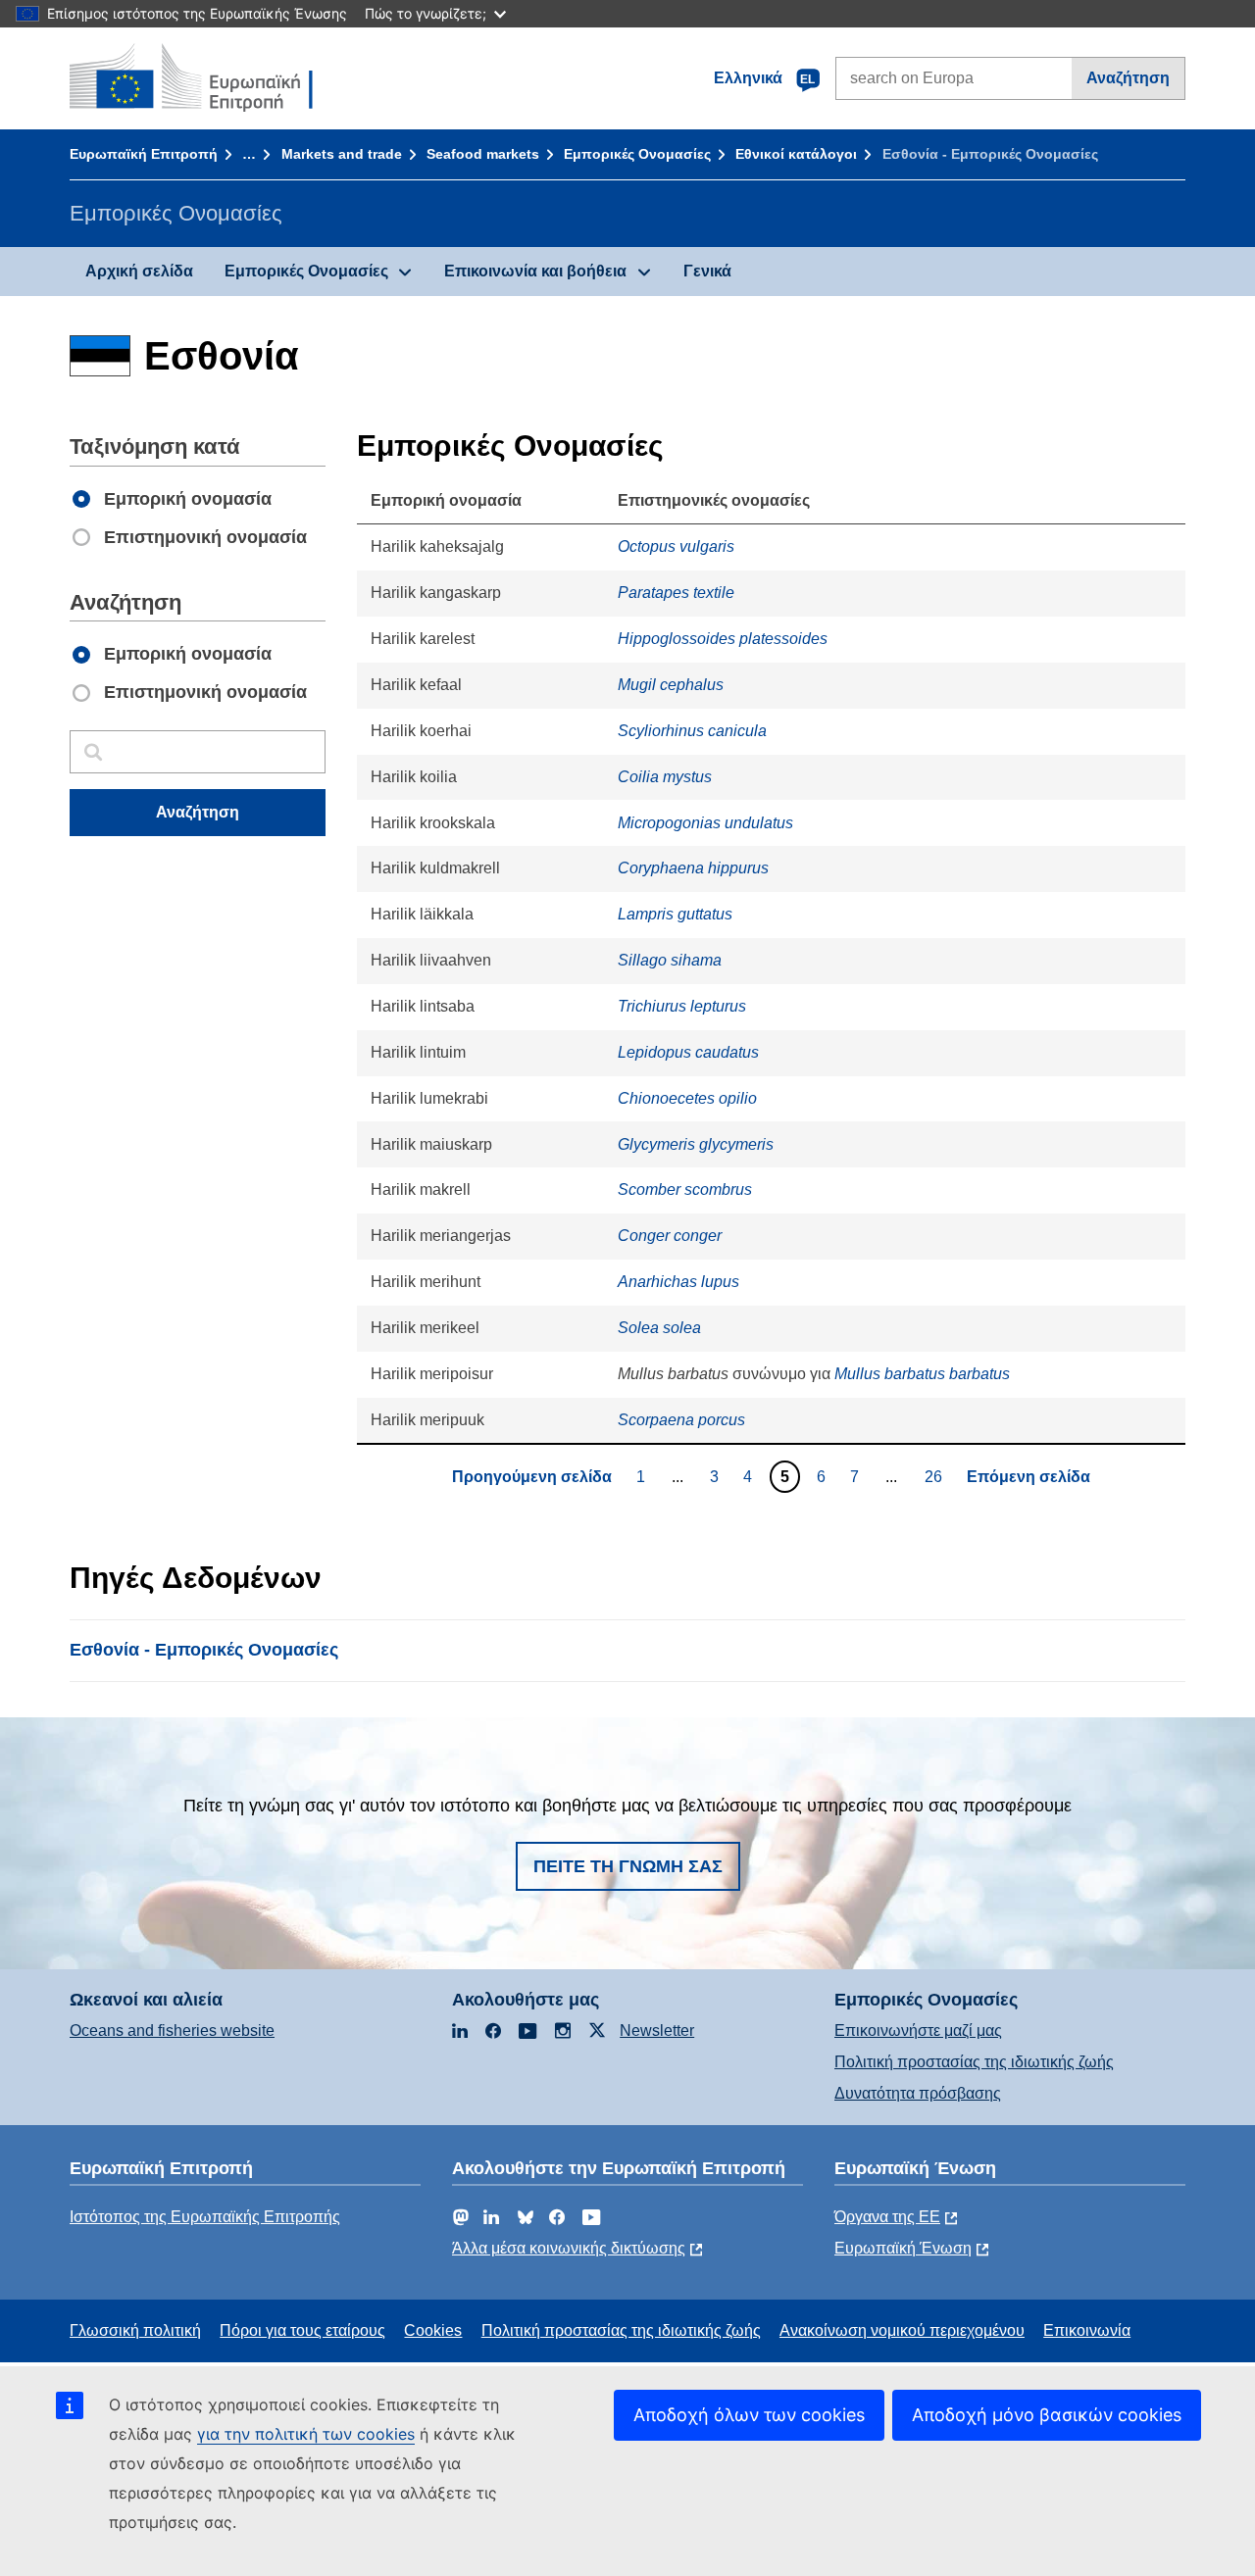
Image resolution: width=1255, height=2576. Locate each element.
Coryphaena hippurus (693, 868)
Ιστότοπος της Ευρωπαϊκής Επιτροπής (205, 2217)
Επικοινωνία (1087, 2330)
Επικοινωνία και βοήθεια (535, 271)
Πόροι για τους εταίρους (302, 2330)
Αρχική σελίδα (139, 271)
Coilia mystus (665, 777)
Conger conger (670, 1236)
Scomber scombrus (685, 1189)
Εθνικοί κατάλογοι (796, 154)
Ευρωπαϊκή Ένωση (903, 2248)
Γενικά (707, 271)
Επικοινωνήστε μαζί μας (918, 2031)
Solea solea (659, 1328)
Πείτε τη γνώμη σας (628, 1866)
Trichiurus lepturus (682, 1006)
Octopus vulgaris (676, 546)
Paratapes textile (676, 593)
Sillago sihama (670, 960)
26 (936, 1476)
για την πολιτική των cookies (306, 2434)
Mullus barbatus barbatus (922, 1374)
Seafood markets (483, 154)
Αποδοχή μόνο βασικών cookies (1047, 2415)
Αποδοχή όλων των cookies (749, 2415)
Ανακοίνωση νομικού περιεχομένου (902, 2330)
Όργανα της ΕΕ (887, 2217)
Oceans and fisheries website (172, 2031)
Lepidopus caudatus (688, 1052)
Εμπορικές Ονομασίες (637, 154)
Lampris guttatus (675, 914)
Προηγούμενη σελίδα (532, 1477)
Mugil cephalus (671, 685)
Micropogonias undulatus (705, 823)
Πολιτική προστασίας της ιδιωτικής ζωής (974, 2062)
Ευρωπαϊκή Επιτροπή (144, 154)
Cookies (433, 2330)
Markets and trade (342, 154)
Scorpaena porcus (681, 1420)
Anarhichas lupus (678, 1282)
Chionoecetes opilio (687, 1098)
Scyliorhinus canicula (692, 731)
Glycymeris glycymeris (696, 1144)
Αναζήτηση (1128, 78)
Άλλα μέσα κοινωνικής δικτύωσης (569, 2248)
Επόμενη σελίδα (1029, 1477)
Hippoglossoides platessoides (723, 639)
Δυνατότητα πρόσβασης (918, 2093)
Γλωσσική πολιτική (135, 2330)
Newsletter (657, 2031)
